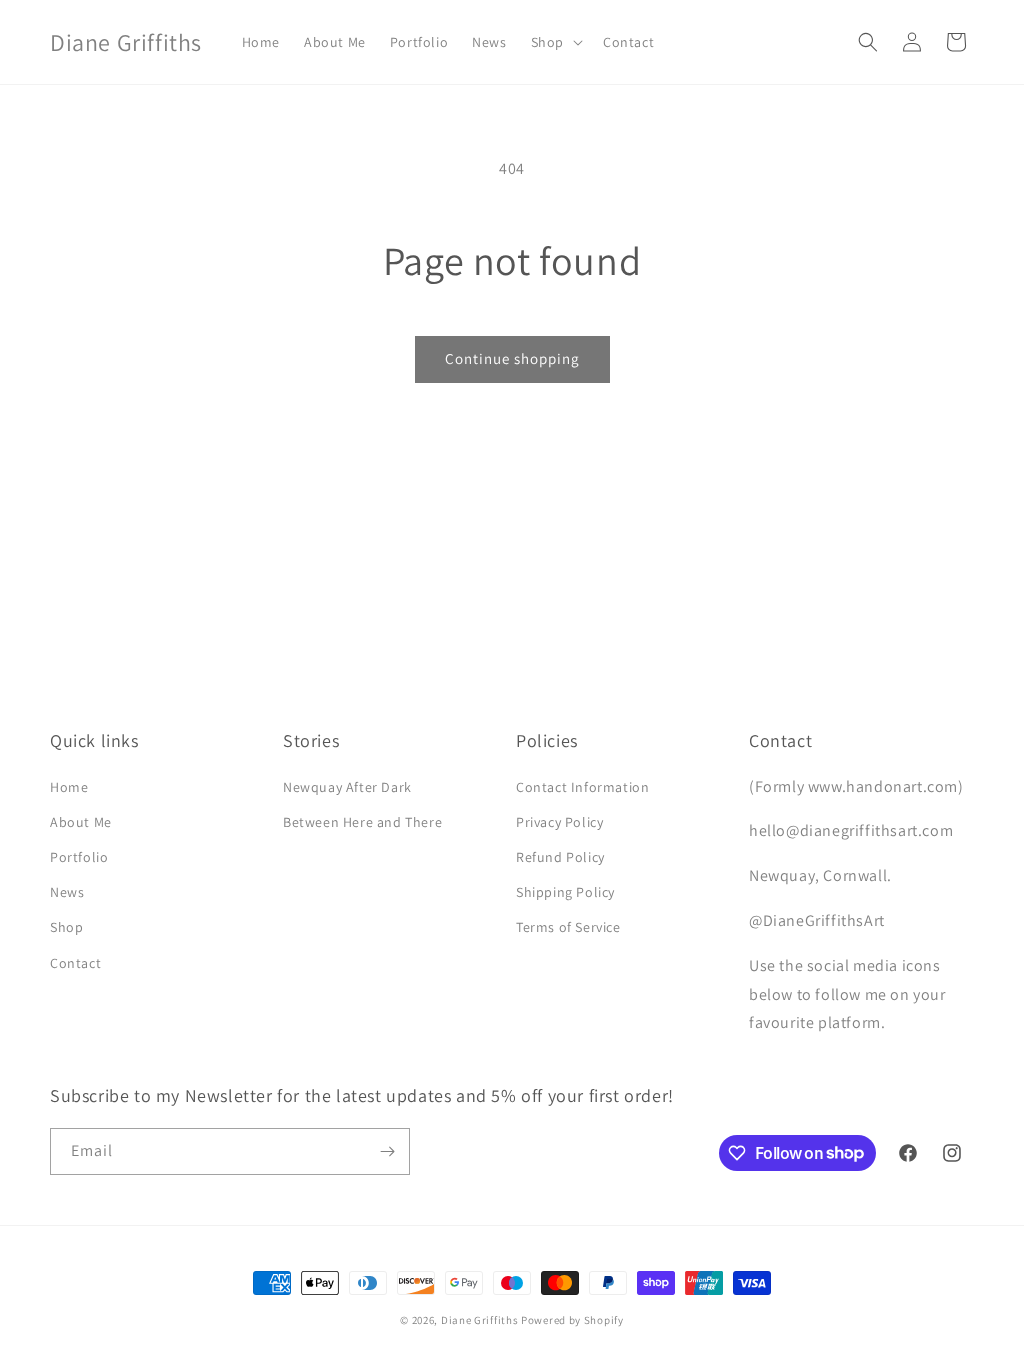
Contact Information (582, 787)
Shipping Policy (565, 892)
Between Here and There (362, 822)
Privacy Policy (559, 822)
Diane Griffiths (480, 1320)
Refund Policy (560, 857)
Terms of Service (568, 927)
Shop (66, 927)
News (67, 892)
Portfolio (79, 857)
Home (69, 787)
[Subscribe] (387, 1151)
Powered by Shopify (572, 1320)
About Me (81, 822)
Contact (75, 963)
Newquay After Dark (347, 787)
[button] (555, 42)
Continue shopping (512, 358)
